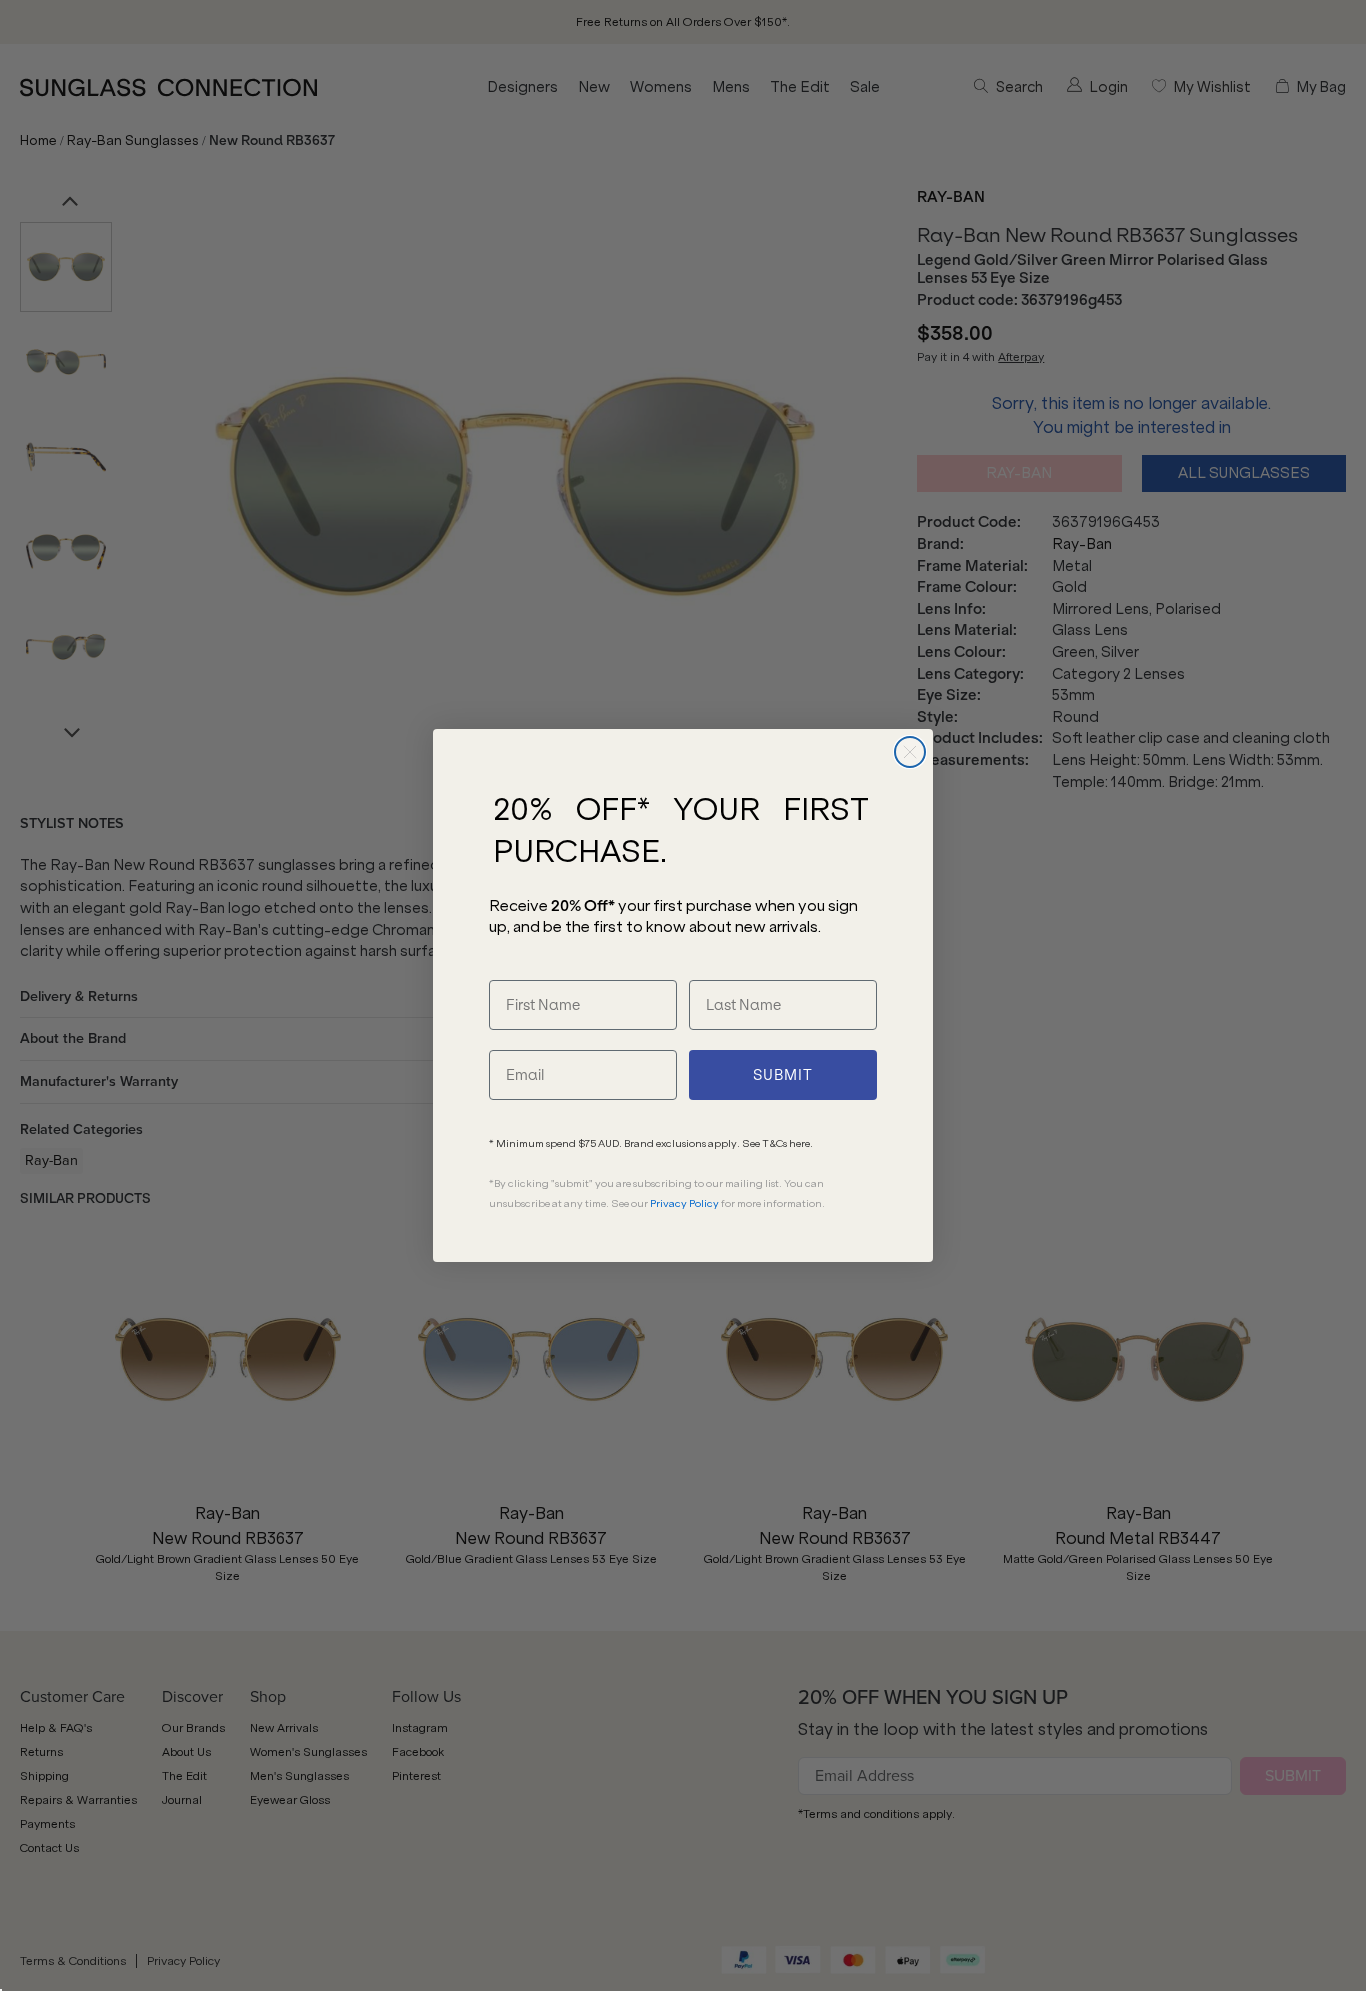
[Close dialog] (910, 752)
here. (801, 1143)
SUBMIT (783, 1075)
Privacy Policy (684, 1203)
